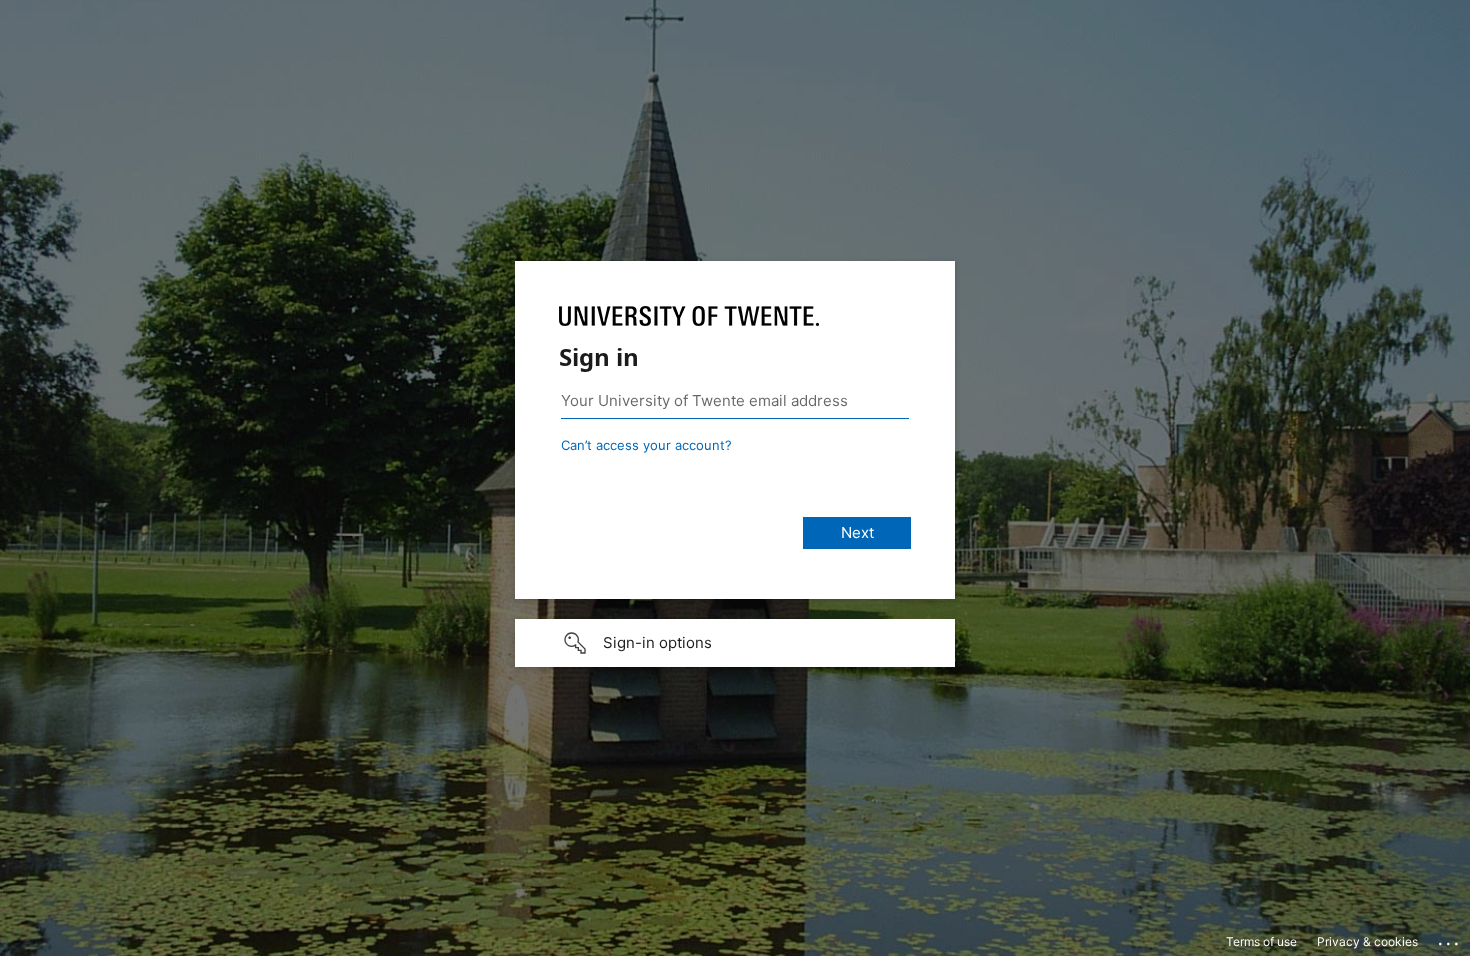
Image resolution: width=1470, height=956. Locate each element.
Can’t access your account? (646, 445)
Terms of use (1261, 941)
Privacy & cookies (1367, 941)
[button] (735, 643)
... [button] (1450, 939)
